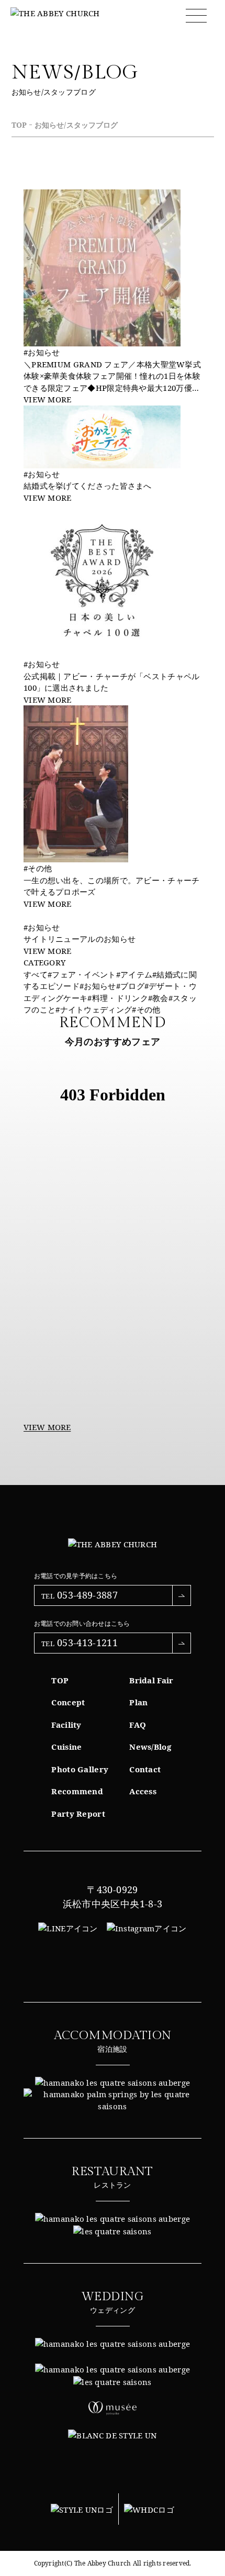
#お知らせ (98, 986)
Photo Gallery (80, 1769)
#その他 (146, 1009)
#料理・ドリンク (117, 998)
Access (143, 1791)
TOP (19, 125)
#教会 (158, 998)
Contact (145, 1769)
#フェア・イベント (82, 974)
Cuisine (66, 1747)
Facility (66, 1725)
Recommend (77, 1791)
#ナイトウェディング (94, 1009)
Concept (68, 1702)
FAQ (138, 1725)
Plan (138, 1702)
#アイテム (134, 974)
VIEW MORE (47, 1427)
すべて (36, 974)
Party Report (78, 1814)
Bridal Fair (151, 1680)
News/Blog (150, 1747)
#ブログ (130, 986)
